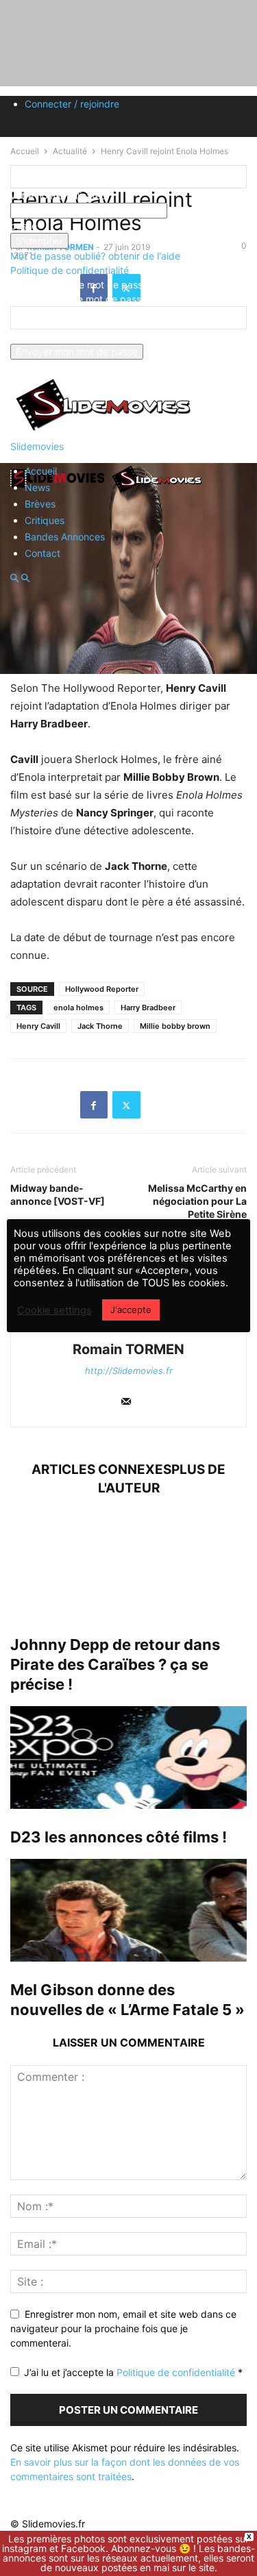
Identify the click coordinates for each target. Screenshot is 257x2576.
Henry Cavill (38, 1026)
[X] (126, 1105)
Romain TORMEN (128, 1349)
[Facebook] (94, 1105)
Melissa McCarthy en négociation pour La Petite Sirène (197, 1201)
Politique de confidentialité (70, 270)
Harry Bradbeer (148, 1008)
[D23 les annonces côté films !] (128, 1758)
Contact (42, 553)
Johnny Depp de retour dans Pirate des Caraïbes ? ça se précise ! (115, 1664)
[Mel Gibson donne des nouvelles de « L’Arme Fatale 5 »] (128, 1910)
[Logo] (60, 492)
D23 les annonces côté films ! (119, 1837)
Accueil (41, 471)
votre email (35, 337)
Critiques (45, 520)
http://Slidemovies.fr (129, 1371)
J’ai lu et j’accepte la (133, 2372)
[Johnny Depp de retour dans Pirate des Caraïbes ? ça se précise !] (128, 1565)
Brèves (40, 504)
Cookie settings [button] (54, 1310)
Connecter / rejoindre (72, 104)
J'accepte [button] (131, 1310)
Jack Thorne (100, 1026)
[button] (14, 578)
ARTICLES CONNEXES (101, 1470)
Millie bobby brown (175, 1026)
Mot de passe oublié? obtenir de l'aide (95, 256)
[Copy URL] (159, 1105)
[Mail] (126, 1402)
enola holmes (78, 1008)
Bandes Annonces (65, 537)
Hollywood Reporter (102, 989)
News (37, 487)
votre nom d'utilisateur (60, 196)
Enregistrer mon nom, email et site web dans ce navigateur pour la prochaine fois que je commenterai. (123, 2328)
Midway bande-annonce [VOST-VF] (58, 1195)
